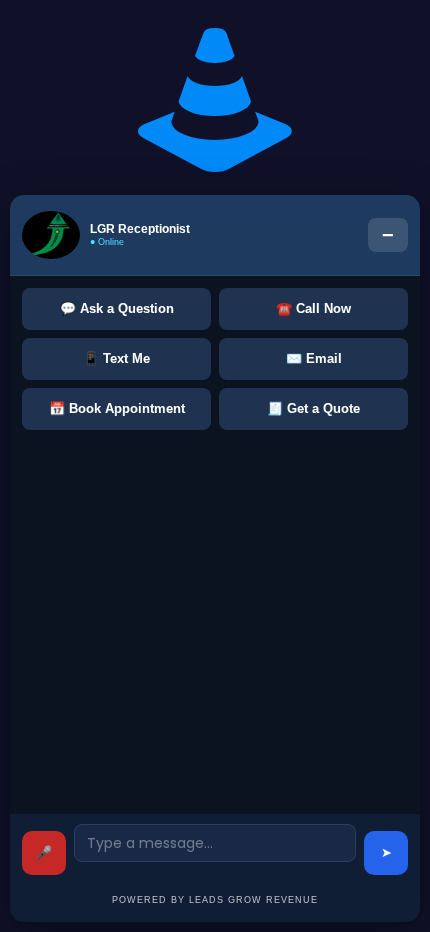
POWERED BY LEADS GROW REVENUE (215, 900)
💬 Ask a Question (117, 308)
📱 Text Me (116, 358)
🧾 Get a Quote (313, 408)
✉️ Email (314, 358)
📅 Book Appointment (117, 408)
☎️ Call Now (313, 308)
